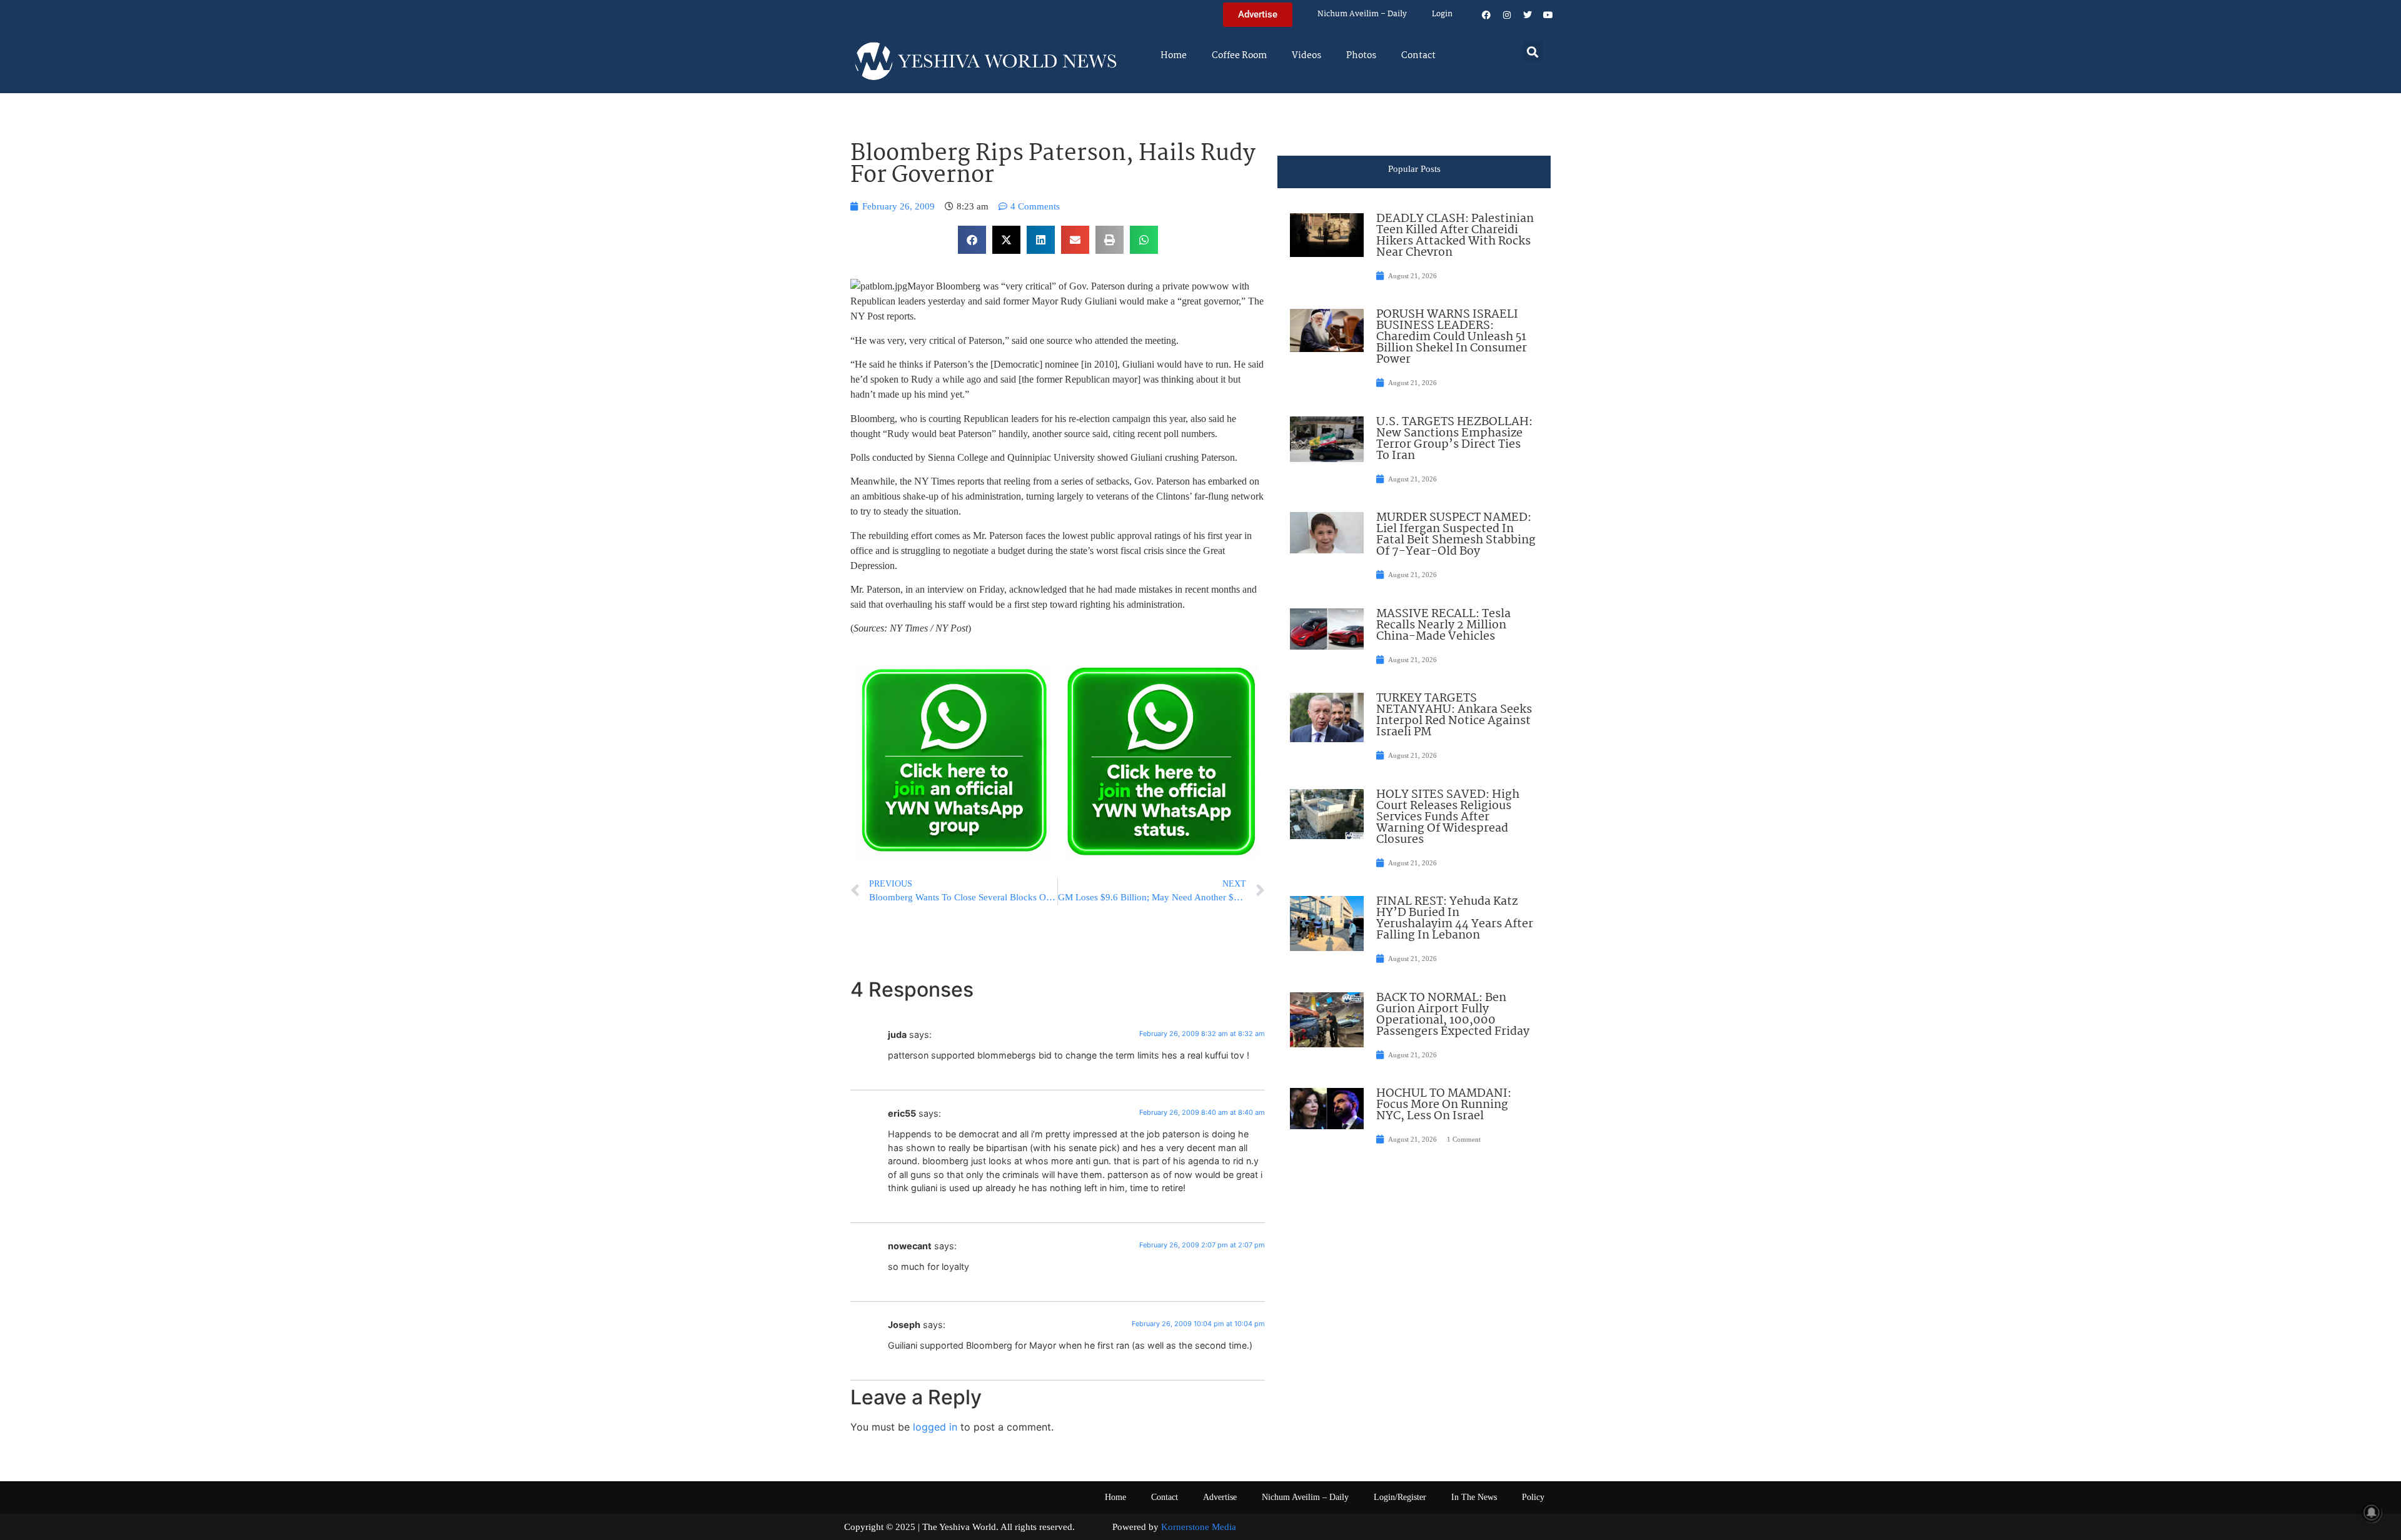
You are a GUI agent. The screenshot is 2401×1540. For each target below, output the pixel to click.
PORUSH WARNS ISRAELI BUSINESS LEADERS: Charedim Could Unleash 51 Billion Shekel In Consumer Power (1452, 337)
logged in (935, 1427)
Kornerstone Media (1199, 1527)
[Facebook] (1486, 15)
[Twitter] (1528, 15)
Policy (1533, 1497)
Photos (1361, 56)
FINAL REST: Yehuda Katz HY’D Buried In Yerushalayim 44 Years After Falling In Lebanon (1455, 918)
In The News (1474, 1497)
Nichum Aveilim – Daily (1362, 14)
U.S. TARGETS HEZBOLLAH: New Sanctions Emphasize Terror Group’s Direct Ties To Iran (1454, 439)
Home (1174, 56)
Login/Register (1400, 1497)
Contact (1418, 56)
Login (1442, 14)
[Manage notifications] (2372, 1512)
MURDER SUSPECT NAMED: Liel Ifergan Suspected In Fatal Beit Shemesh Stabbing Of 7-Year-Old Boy (1456, 535)
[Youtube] (1548, 15)
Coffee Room (1239, 56)
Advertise (1220, 1497)
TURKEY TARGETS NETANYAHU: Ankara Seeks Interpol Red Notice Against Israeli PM (1454, 715)
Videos (1306, 56)
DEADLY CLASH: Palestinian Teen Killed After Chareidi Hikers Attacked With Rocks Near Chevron (1455, 236)
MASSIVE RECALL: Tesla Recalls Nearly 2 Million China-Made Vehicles (1443, 625)
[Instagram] (1507, 15)
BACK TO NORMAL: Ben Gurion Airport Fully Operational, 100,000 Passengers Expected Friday (1453, 1015)
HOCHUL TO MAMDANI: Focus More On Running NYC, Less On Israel (1444, 1105)
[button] (1533, 52)
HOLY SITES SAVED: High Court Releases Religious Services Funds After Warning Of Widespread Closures (1448, 817)
